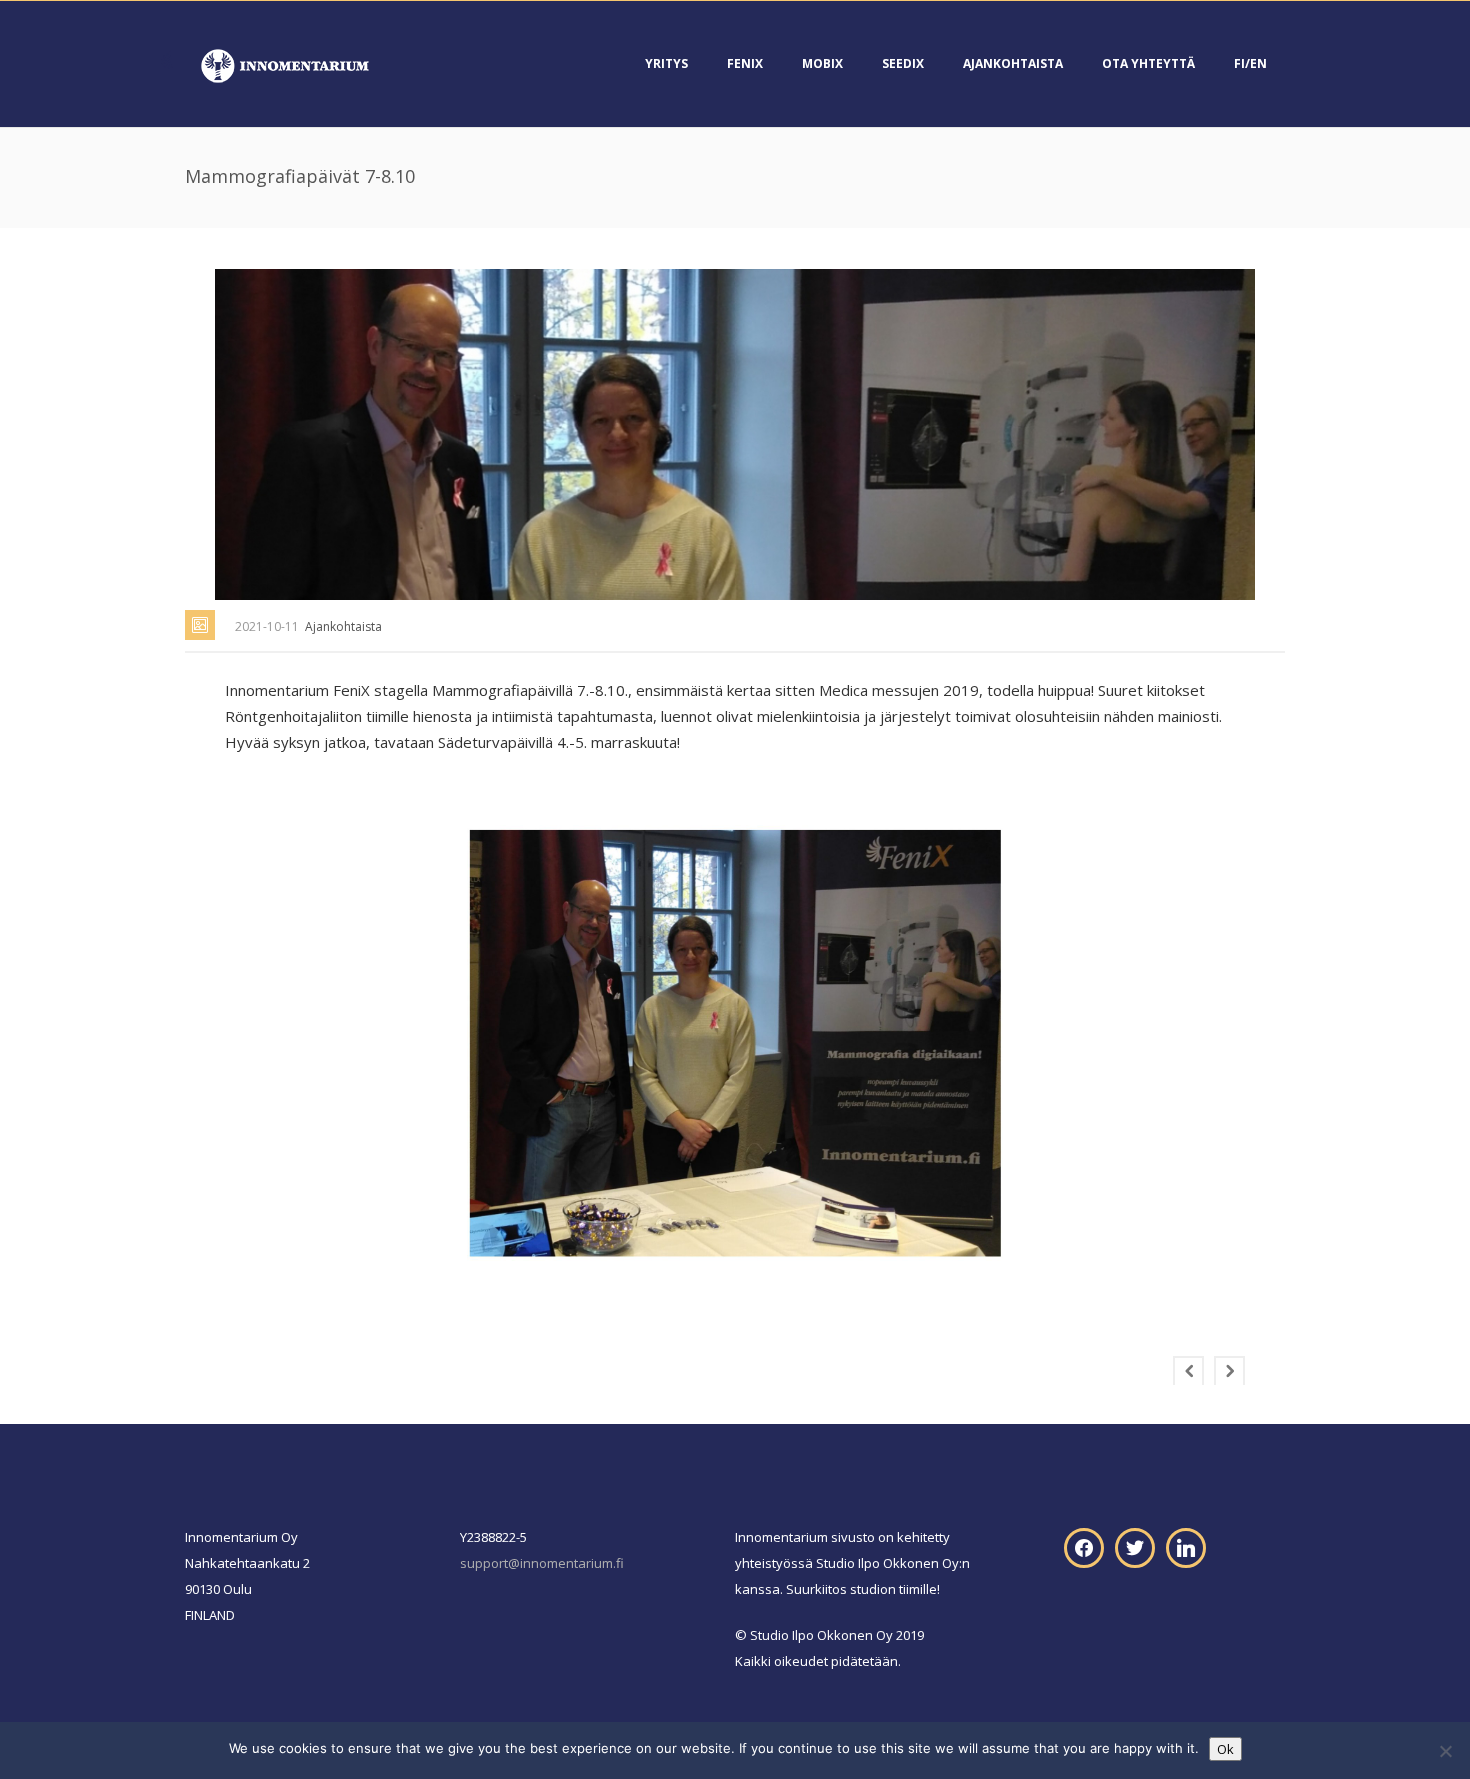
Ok (1225, 1749)
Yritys (666, 63)
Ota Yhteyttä (1148, 63)
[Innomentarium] (285, 64)
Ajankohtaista (1013, 63)
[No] (1445, 1751)
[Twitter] (1135, 1546)
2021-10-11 (267, 626)
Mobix (822, 63)
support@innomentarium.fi (542, 1563)
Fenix (745, 63)
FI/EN (1250, 63)
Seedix (903, 63)
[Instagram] (1186, 1546)
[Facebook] (1084, 1546)
